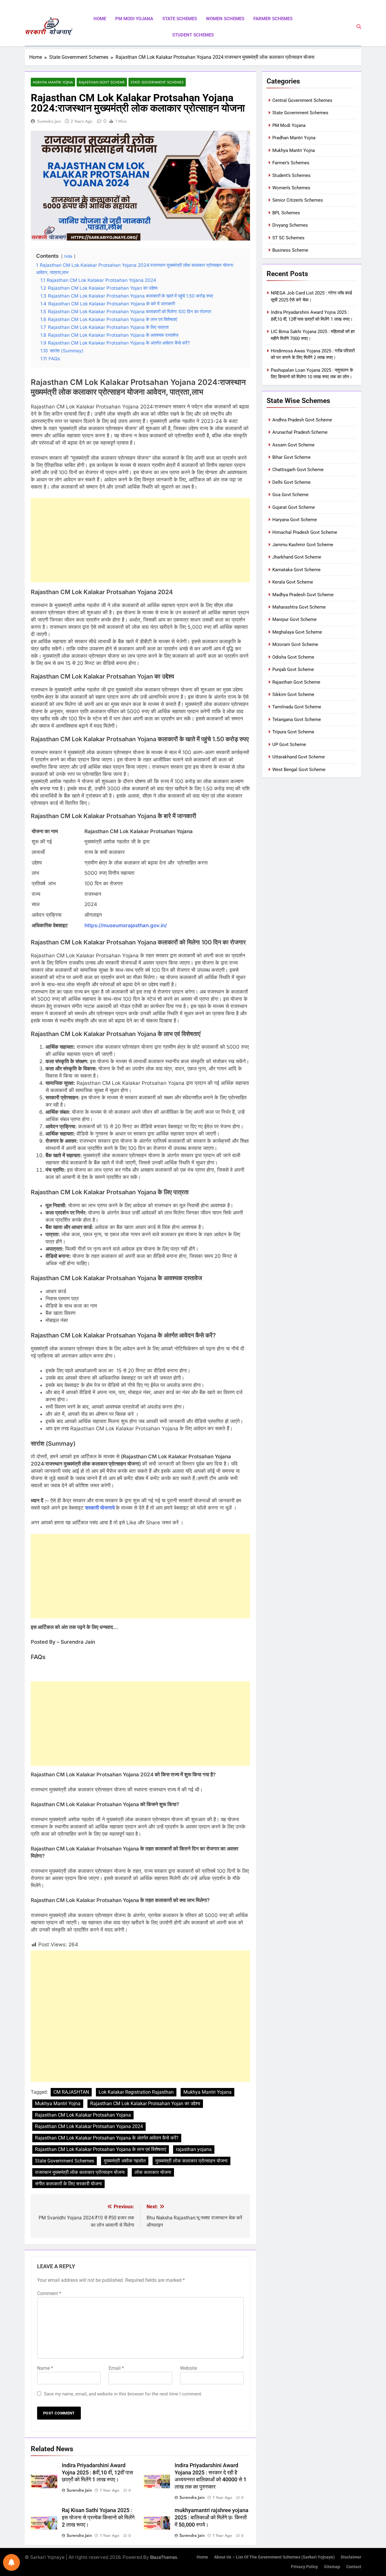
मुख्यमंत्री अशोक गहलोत (125, 2161)
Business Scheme (290, 250)
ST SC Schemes (288, 238)
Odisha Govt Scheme (293, 657)
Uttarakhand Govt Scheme (299, 757)
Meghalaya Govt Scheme (297, 632)
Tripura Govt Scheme (293, 732)
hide (68, 256)
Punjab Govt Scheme (293, 669)
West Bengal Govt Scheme (299, 770)
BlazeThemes (164, 2557)
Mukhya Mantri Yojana (207, 2092)
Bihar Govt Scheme (291, 457)
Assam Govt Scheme (293, 445)
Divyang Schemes (290, 225)
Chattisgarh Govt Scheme (298, 470)
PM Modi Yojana (134, 19)
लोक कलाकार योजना (153, 2172)
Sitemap (332, 2567)
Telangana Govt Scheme (297, 720)
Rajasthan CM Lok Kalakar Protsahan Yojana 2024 (89, 2126)
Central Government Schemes (302, 100)
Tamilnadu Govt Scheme (297, 707)
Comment (49, 2293)
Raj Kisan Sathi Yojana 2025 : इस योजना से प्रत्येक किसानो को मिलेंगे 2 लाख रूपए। (98, 2518)
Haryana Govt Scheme (295, 520)
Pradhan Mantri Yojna (294, 138)
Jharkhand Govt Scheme (297, 557)
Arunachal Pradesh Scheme (300, 432)
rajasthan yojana (194, 2149)
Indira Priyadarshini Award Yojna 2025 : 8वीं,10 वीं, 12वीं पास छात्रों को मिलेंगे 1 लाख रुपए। (97, 2473)
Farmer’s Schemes (291, 163)
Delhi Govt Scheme (291, 482)
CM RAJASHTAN (71, 2092)
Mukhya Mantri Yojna (53, 82)
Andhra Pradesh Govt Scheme (302, 420)
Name (45, 2368)
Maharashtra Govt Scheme (299, 607)
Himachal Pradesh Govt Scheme (305, 532)
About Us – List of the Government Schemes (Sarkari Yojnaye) (274, 2557)
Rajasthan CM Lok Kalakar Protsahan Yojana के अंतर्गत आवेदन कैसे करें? (107, 2138)
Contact (354, 2567)
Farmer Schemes (273, 19)
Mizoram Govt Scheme (295, 644)
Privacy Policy (304, 2567)
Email (116, 2368)
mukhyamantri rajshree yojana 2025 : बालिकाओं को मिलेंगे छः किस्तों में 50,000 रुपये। (212, 2518)
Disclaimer (351, 2557)
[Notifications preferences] (11, 2562)
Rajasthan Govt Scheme (102, 82)
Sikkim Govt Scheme (293, 694)
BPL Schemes (286, 213)
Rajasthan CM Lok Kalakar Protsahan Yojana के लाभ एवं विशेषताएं (101, 2149)
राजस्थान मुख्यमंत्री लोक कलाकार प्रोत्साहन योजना (80, 2172)
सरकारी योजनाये (100, 1508)
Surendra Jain (49, 121)
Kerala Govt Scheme (293, 582)
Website (188, 2368)
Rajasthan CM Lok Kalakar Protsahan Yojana (83, 2115)
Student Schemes (193, 35)
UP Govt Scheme (289, 745)
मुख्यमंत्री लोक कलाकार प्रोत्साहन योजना (191, 2161)
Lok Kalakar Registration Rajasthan (136, 2092)
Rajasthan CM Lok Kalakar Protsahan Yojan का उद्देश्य (145, 2104)
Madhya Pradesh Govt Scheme (303, 595)
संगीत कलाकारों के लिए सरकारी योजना (68, 2184)
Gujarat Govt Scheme (294, 507)
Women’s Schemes (291, 188)
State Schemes (180, 19)
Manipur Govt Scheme (294, 619)
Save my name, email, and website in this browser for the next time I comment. (123, 2394)
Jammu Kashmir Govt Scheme (303, 545)
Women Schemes (225, 19)
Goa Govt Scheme (290, 495)
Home (100, 19)
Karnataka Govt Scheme (296, 570)
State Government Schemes (157, 82)
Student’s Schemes (291, 175)
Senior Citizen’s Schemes (298, 200)
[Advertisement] (140, 540)
